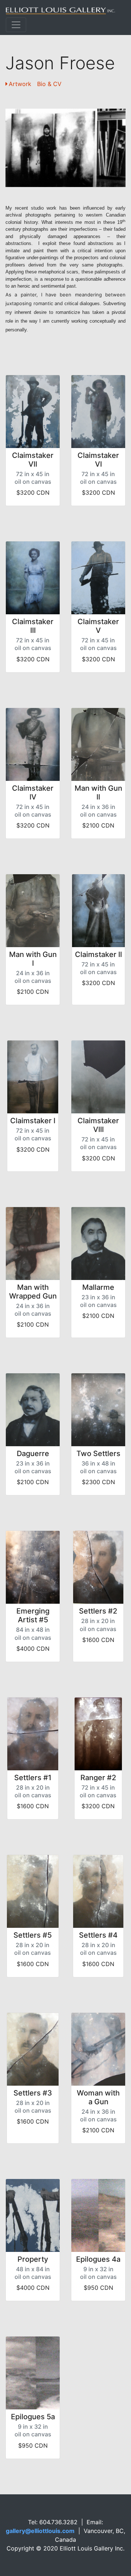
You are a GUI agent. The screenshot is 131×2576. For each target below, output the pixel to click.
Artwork (20, 84)
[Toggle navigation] (16, 25)
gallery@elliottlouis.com (40, 2531)
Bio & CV (49, 84)
